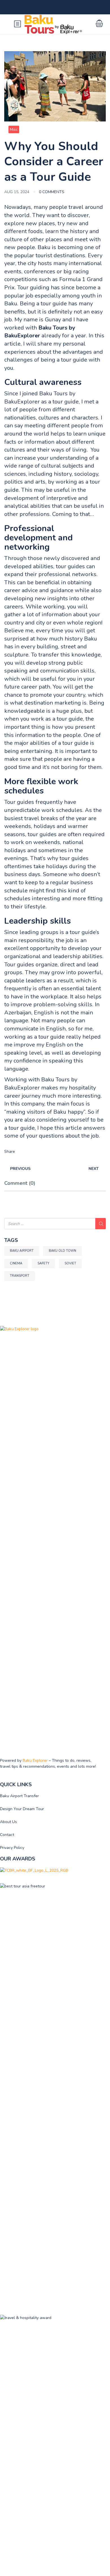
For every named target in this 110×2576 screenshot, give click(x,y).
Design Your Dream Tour (22, 1809)
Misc (14, 129)
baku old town (62, 1251)
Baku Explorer (35, 1760)
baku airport (22, 1251)
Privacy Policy (12, 1848)
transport (20, 1276)
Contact (7, 1835)
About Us (8, 1822)
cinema (16, 1263)
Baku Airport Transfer (19, 1796)
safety (43, 1263)
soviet (70, 1263)
